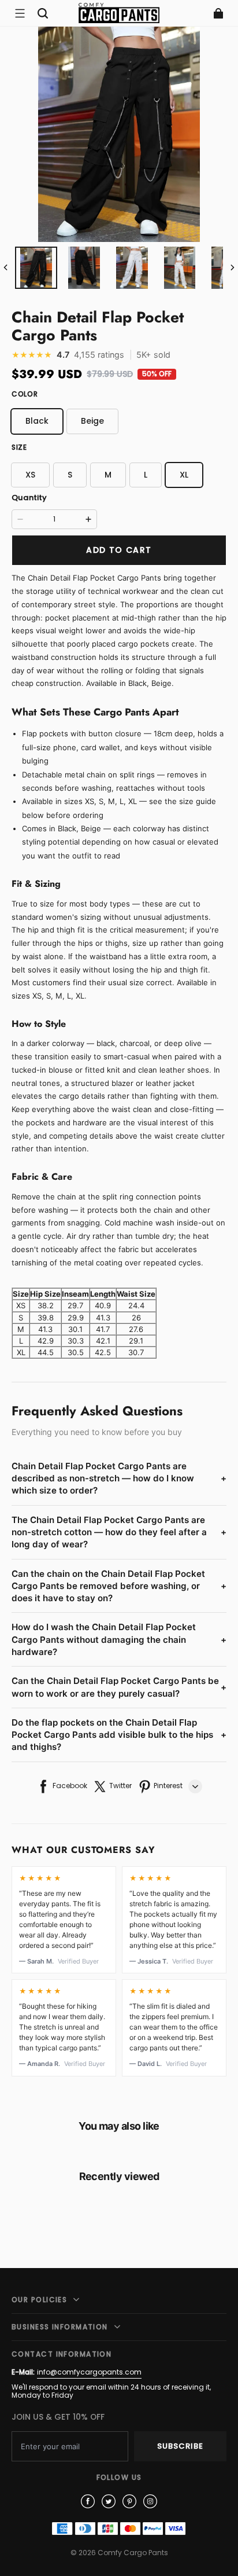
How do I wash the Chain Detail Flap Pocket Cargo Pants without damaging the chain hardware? (119, 1639)
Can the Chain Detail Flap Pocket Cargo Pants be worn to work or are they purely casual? (119, 1687)
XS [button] (30, 475)
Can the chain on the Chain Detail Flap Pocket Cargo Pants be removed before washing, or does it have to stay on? (119, 1586)
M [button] (108, 475)
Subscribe (180, 2446)
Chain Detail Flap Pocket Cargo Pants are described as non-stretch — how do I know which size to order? (119, 1478)
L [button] (146, 475)
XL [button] (184, 475)
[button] (20, 13)
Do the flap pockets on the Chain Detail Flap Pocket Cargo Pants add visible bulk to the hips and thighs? (119, 1735)
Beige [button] (92, 421)
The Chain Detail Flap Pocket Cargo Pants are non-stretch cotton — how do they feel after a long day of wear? (119, 1532)
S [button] (70, 475)
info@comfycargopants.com (89, 2372)
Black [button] (37, 421)
